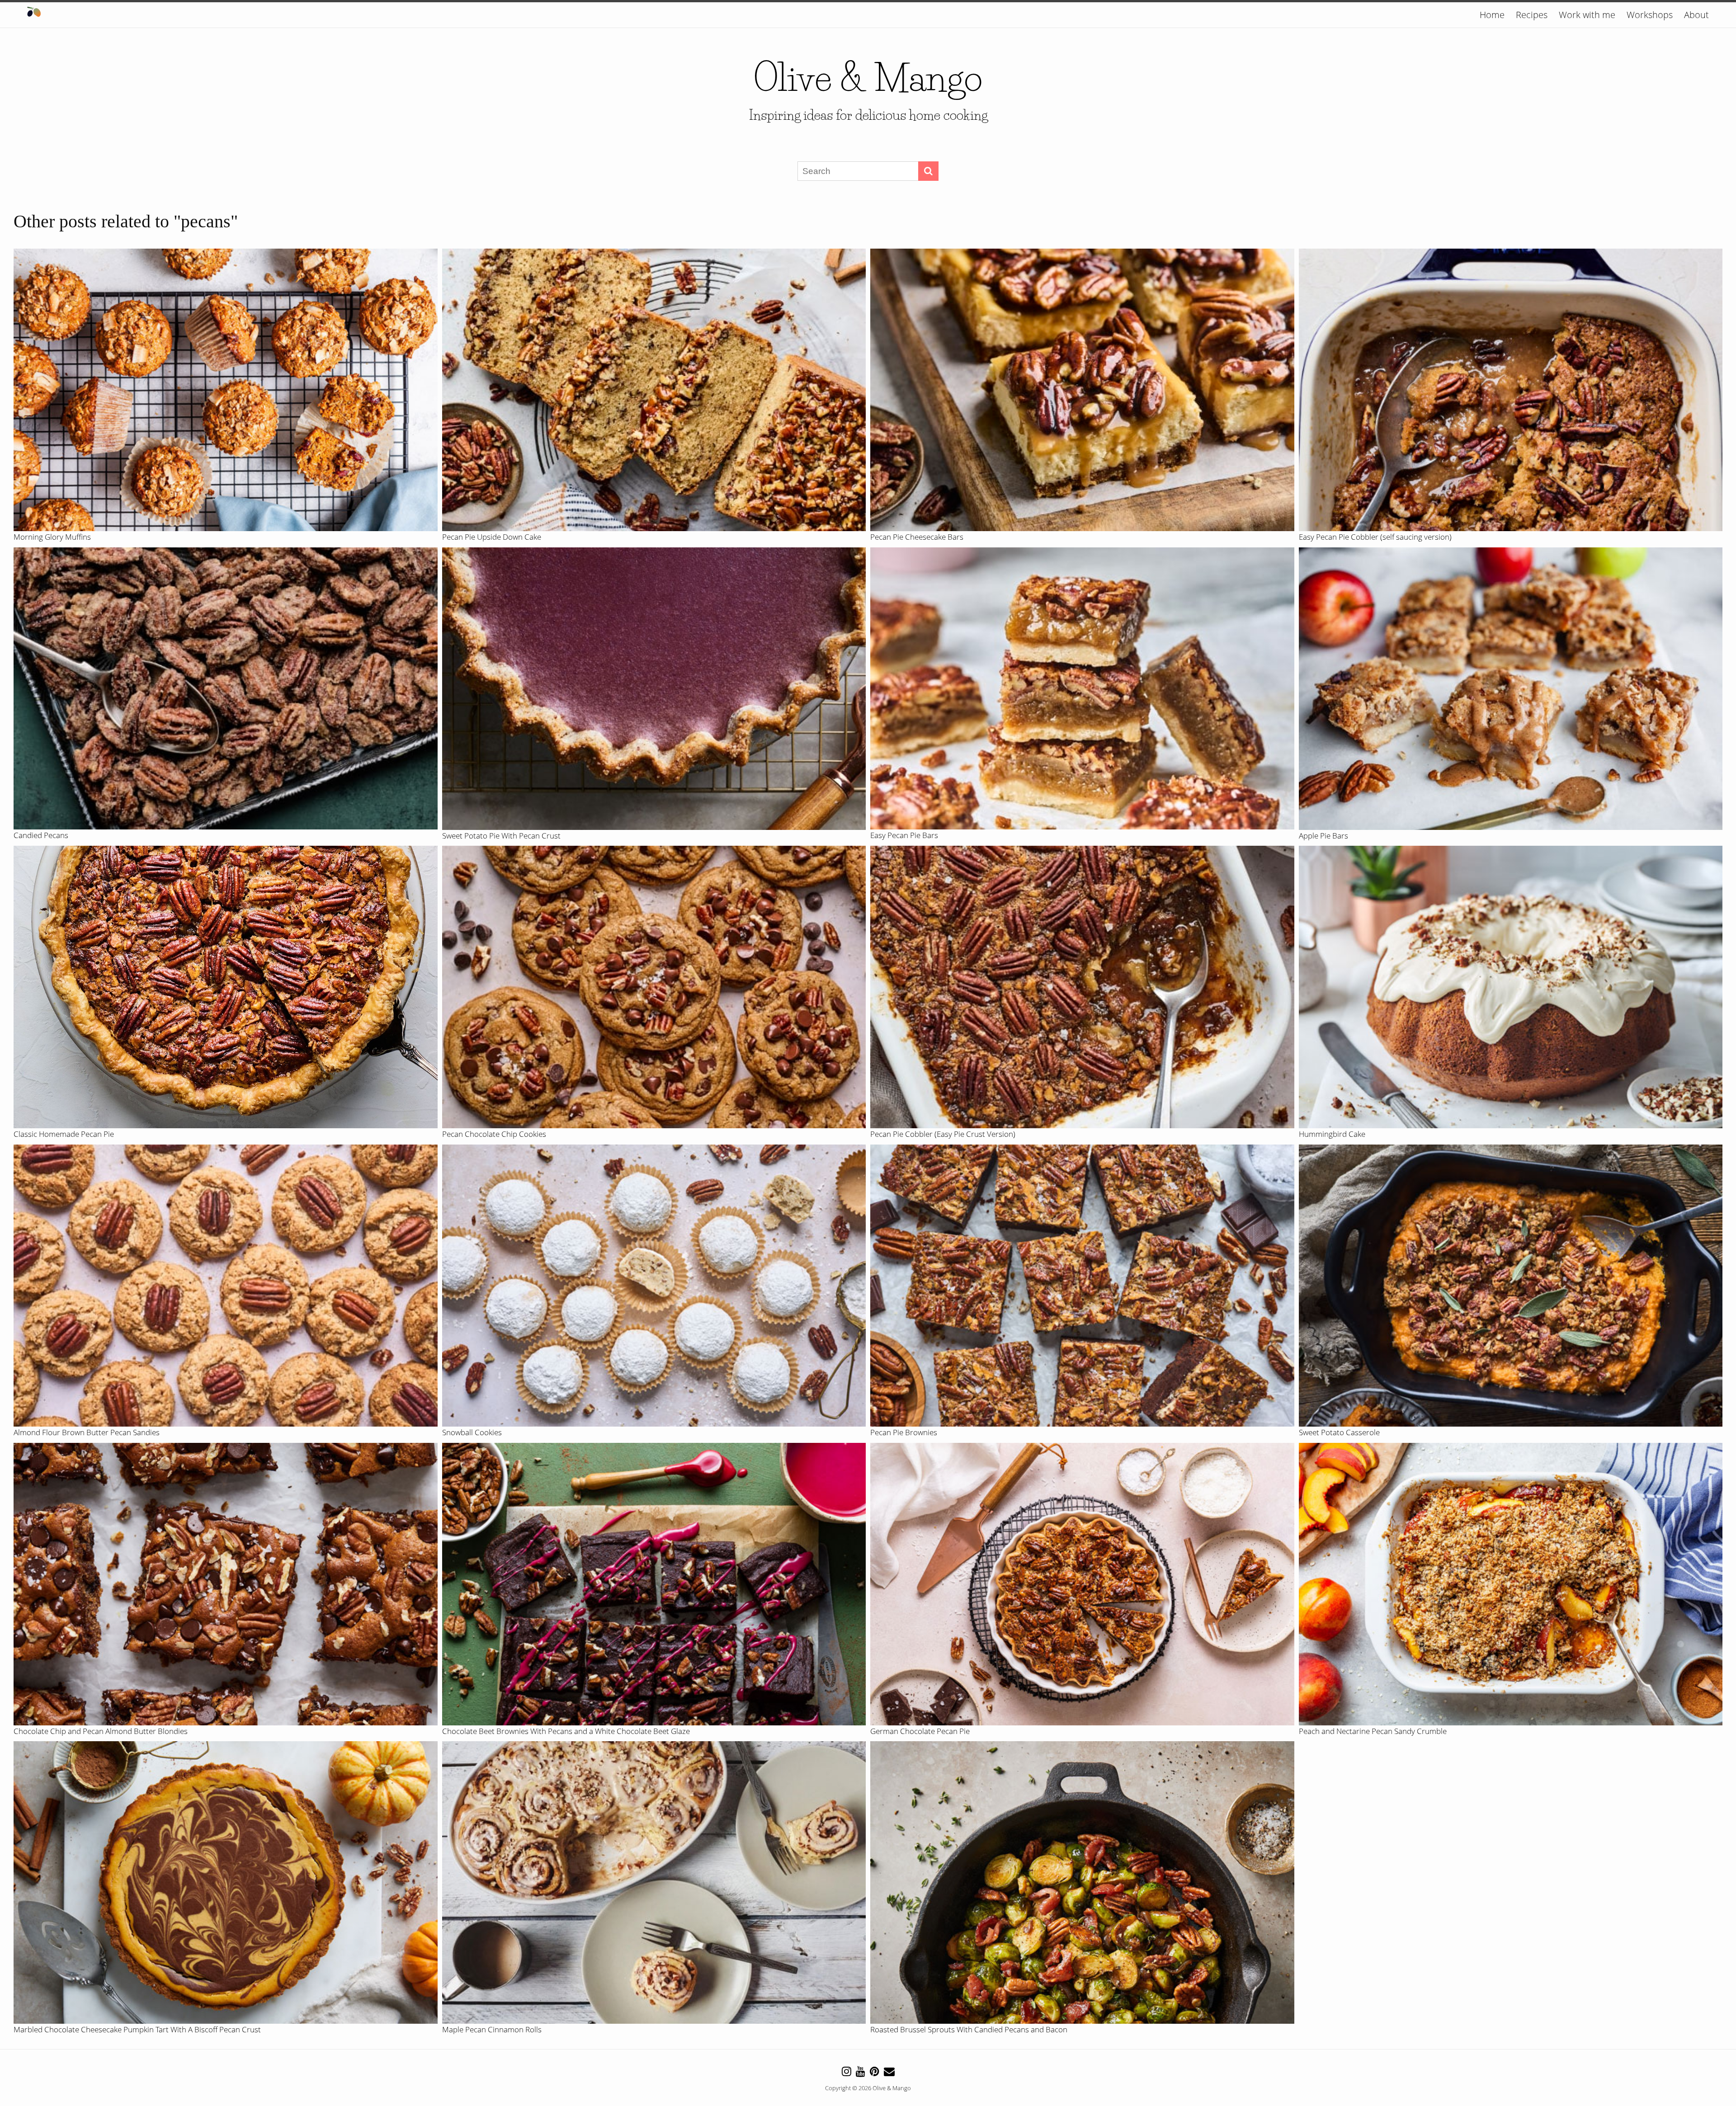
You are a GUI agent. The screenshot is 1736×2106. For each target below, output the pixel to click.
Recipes (1532, 15)
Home (1492, 15)
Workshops (1650, 15)
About (1696, 15)
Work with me (1587, 15)
